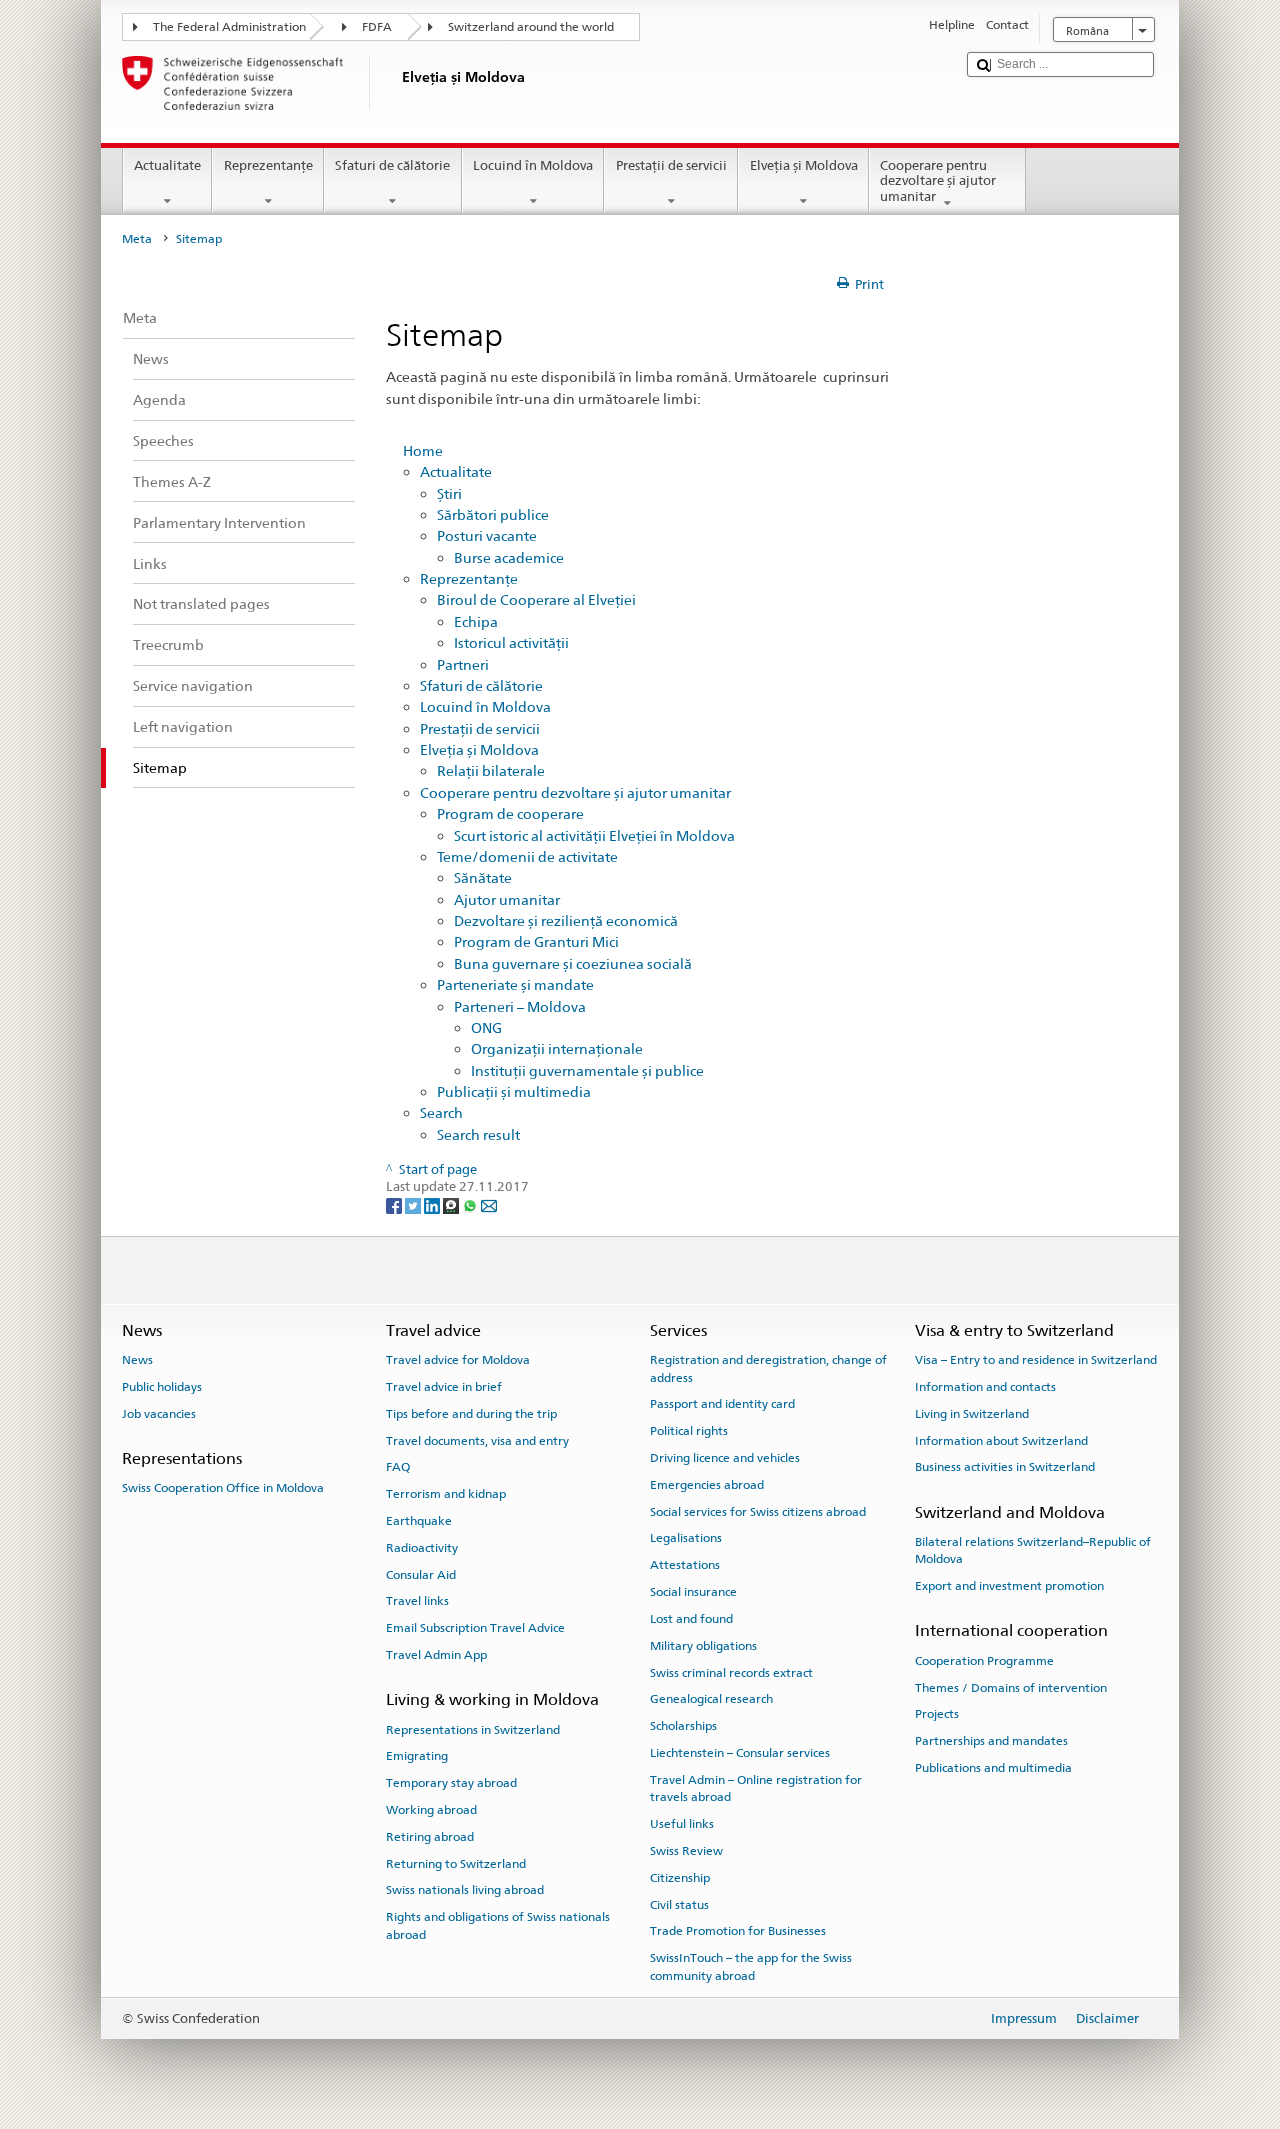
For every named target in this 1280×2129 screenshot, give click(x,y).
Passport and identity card (722, 1404)
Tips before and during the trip (471, 1414)
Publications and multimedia (993, 1768)
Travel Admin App (436, 1655)
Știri (449, 493)
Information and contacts (985, 1387)
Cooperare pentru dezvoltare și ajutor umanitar (938, 181)
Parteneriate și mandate (515, 984)
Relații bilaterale (491, 770)
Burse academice (509, 557)
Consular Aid (421, 1574)
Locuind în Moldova (533, 165)
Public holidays (162, 1387)
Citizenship (680, 1878)
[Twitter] (414, 1205)
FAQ (398, 1467)
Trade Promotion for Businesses (738, 1931)
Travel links (417, 1601)
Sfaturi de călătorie (392, 165)
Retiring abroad (430, 1837)
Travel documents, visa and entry (477, 1440)
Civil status (679, 1904)
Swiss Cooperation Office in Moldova (223, 1488)
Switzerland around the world (531, 27)
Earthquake (419, 1521)
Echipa (476, 621)
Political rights (689, 1431)
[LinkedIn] (433, 1205)
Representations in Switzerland (473, 1729)
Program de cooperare (510, 813)
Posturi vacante (487, 535)
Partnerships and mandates (991, 1741)
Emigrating (417, 1756)
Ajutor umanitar (507, 899)
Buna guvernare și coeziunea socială (573, 963)
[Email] (489, 1205)
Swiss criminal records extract (731, 1672)
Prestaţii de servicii (671, 165)
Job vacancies (159, 1414)
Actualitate (167, 165)
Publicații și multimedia (514, 1091)
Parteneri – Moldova (520, 1006)
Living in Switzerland (972, 1414)
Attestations (685, 1565)
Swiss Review (686, 1851)
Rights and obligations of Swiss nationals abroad (498, 1925)
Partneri (463, 664)
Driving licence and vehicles (725, 1458)
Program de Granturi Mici (536, 941)
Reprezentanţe (268, 165)
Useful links (682, 1824)
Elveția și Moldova (804, 165)
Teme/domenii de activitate (527, 856)
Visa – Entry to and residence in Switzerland (1036, 1360)
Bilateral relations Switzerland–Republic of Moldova (1033, 1550)
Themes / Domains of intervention (1011, 1687)
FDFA (377, 27)
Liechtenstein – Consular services (740, 1753)
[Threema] (452, 1205)
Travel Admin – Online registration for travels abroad (756, 1788)
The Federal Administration (229, 27)
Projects (937, 1714)
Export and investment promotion (1009, 1586)
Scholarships (683, 1726)
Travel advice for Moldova (458, 1360)
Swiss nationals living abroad (465, 1890)
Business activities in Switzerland (1005, 1467)
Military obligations (703, 1646)
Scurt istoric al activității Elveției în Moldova (594, 835)
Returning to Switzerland (456, 1864)
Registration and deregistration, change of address (768, 1368)
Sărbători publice (493, 514)
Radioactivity (422, 1548)
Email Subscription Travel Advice (475, 1628)
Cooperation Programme (984, 1661)
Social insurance (693, 1592)
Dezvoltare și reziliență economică (566, 920)
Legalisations (686, 1538)
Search (441, 1112)
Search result (478, 1134)
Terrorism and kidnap (446, 1494)
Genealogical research (711, 1699)
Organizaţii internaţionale (557, 1048)
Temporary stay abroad (451, 1783)
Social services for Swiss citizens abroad (758, 1512)
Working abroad (431, 1810)
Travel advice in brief (444, 1387)
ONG (486, 1027)
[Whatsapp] (471, 1205)
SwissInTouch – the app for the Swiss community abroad (751, 1966)
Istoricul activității (511, 642)
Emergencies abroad (707, 1485)
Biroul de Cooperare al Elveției (536, 599)
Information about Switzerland (1001, 1440)
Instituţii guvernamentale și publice (587, 1070)
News (137, 1360)
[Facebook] (395, 1205)
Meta (137, 239)
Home (423, 450)
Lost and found (691, 1619)
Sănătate (483, 877)
